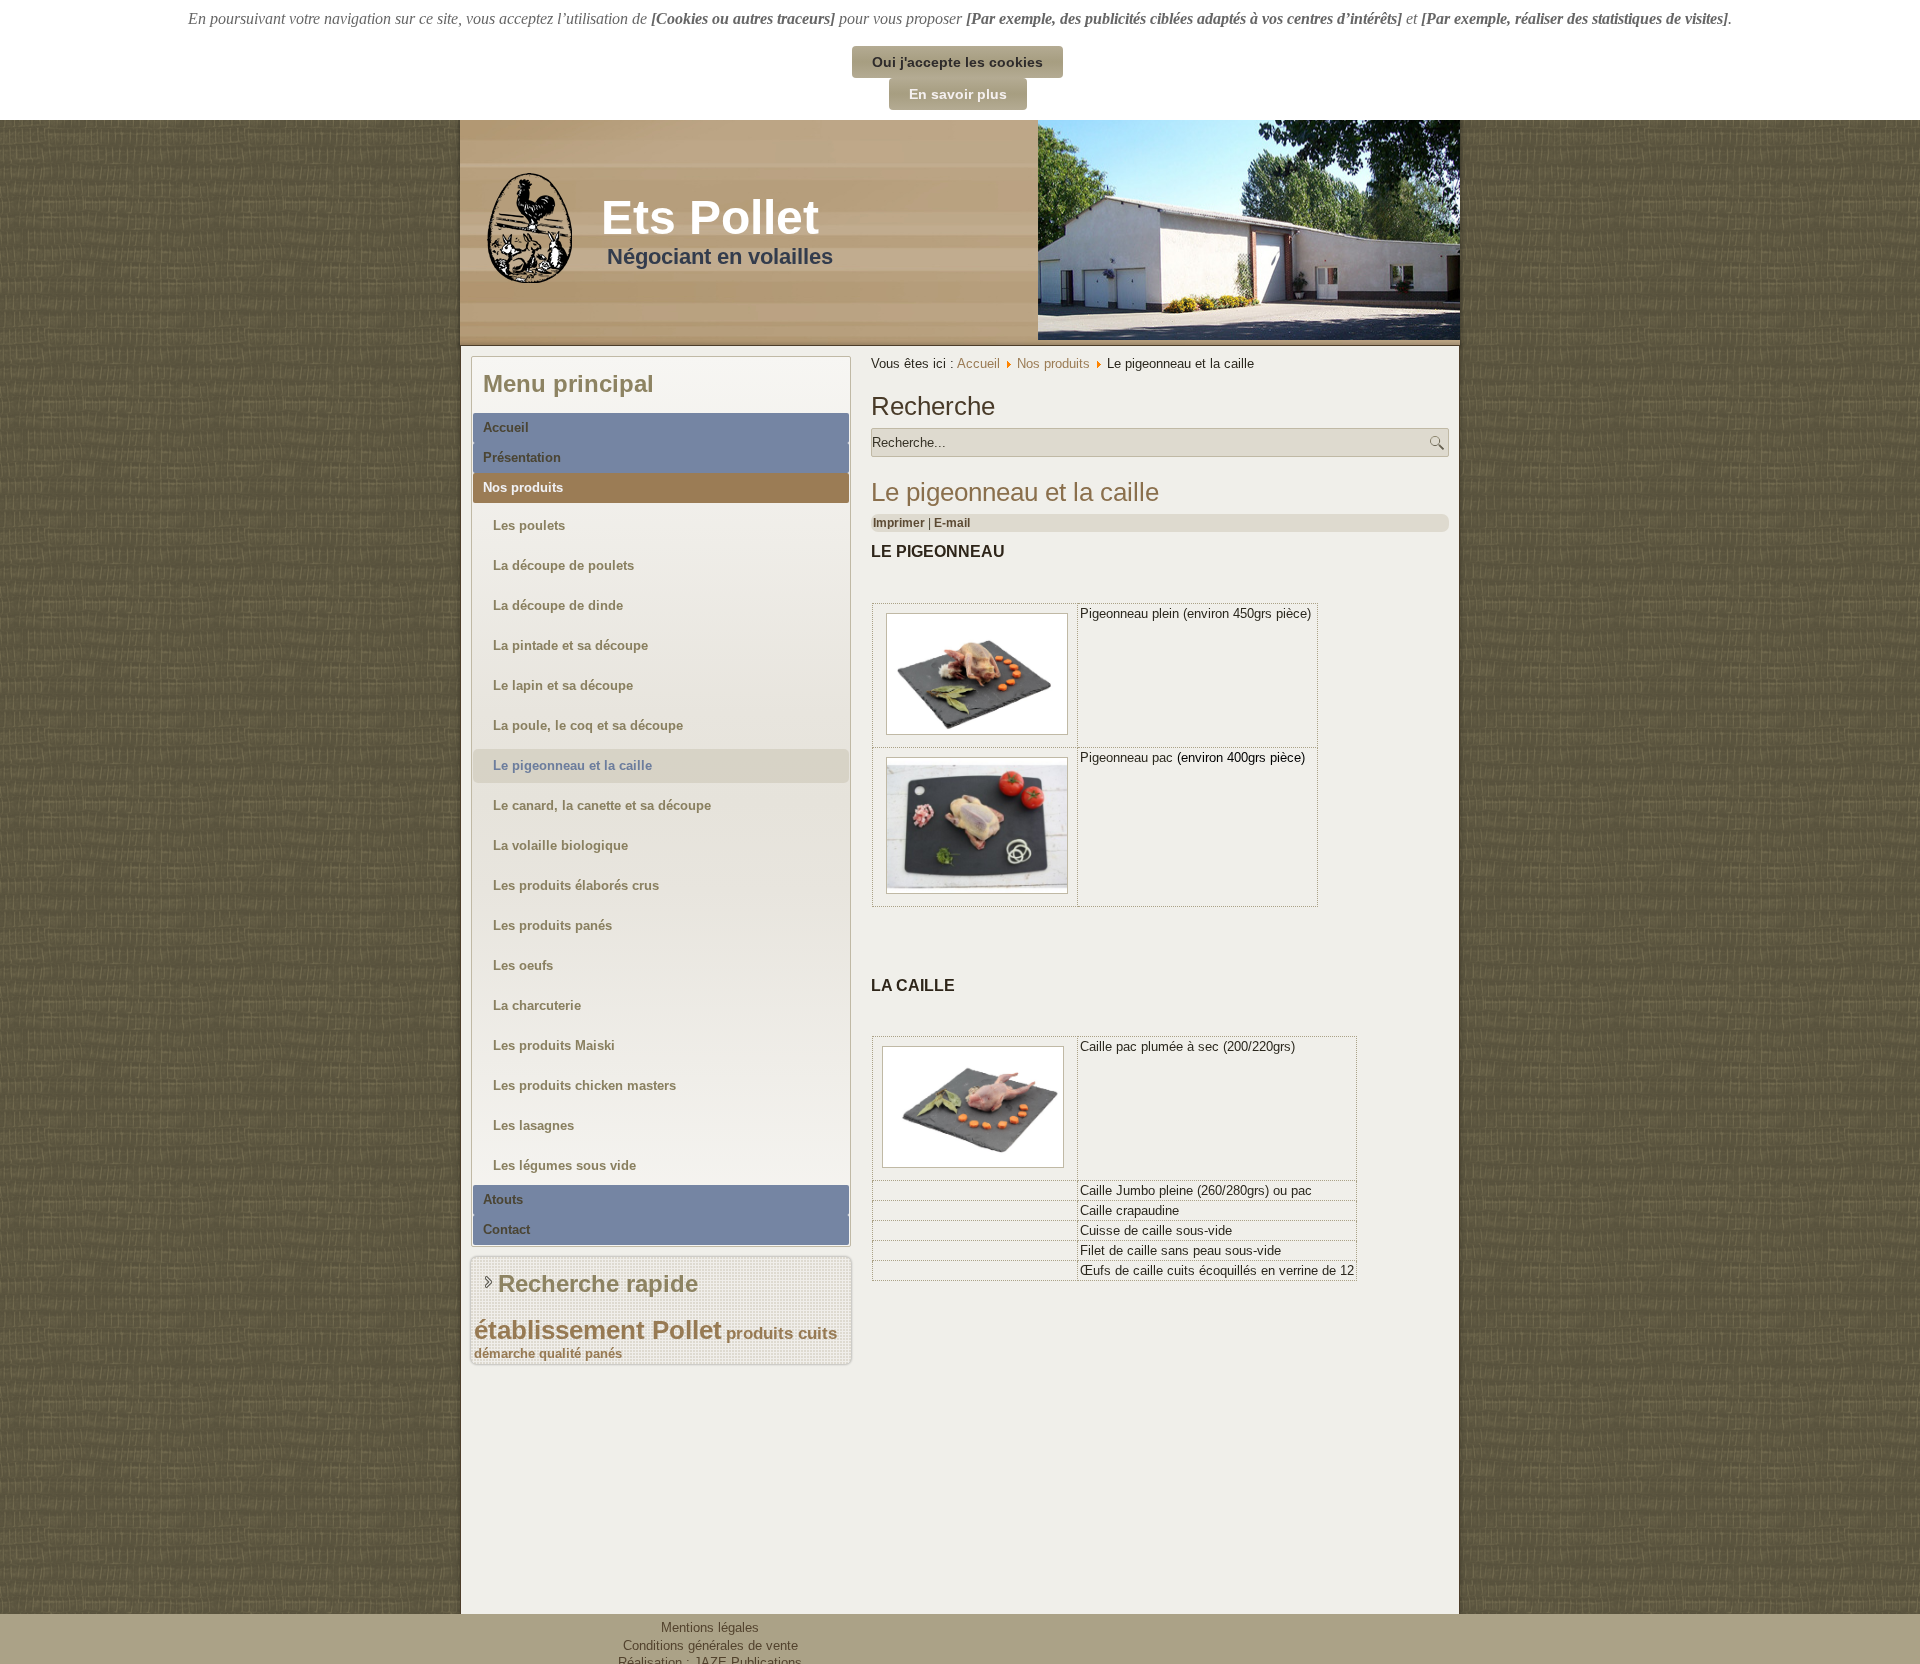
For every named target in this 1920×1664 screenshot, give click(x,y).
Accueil (506, 427)
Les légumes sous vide (564, 1165)
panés (603, 1353)
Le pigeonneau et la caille (572, 765)
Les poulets (529, 525)
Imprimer (900, 523)
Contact (506, 1229)
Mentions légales (710, 1627)
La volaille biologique (560, 845)
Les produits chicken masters (584, 1085)
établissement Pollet (598, 1330)
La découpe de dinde (558, 605)
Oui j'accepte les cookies (957, 62)
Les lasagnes (533, 1125)
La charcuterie (537, 1005)
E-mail (952, 523)
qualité (560, 1353)
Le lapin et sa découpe (563, 685)
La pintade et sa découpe (570, 645)
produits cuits (781, 1333)
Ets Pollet (710, 217)
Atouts (503, 1199)
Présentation (522, 457)
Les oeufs (523, 965)
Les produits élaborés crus (576, 885)
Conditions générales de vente (710, 1645)
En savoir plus (958, 94)
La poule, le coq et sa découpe (588, 725)
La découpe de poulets (563, 565)
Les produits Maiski (554, 1045)
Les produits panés (552, 925)
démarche (504, 1353)
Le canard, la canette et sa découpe (602, 805)
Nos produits (523, 487)
